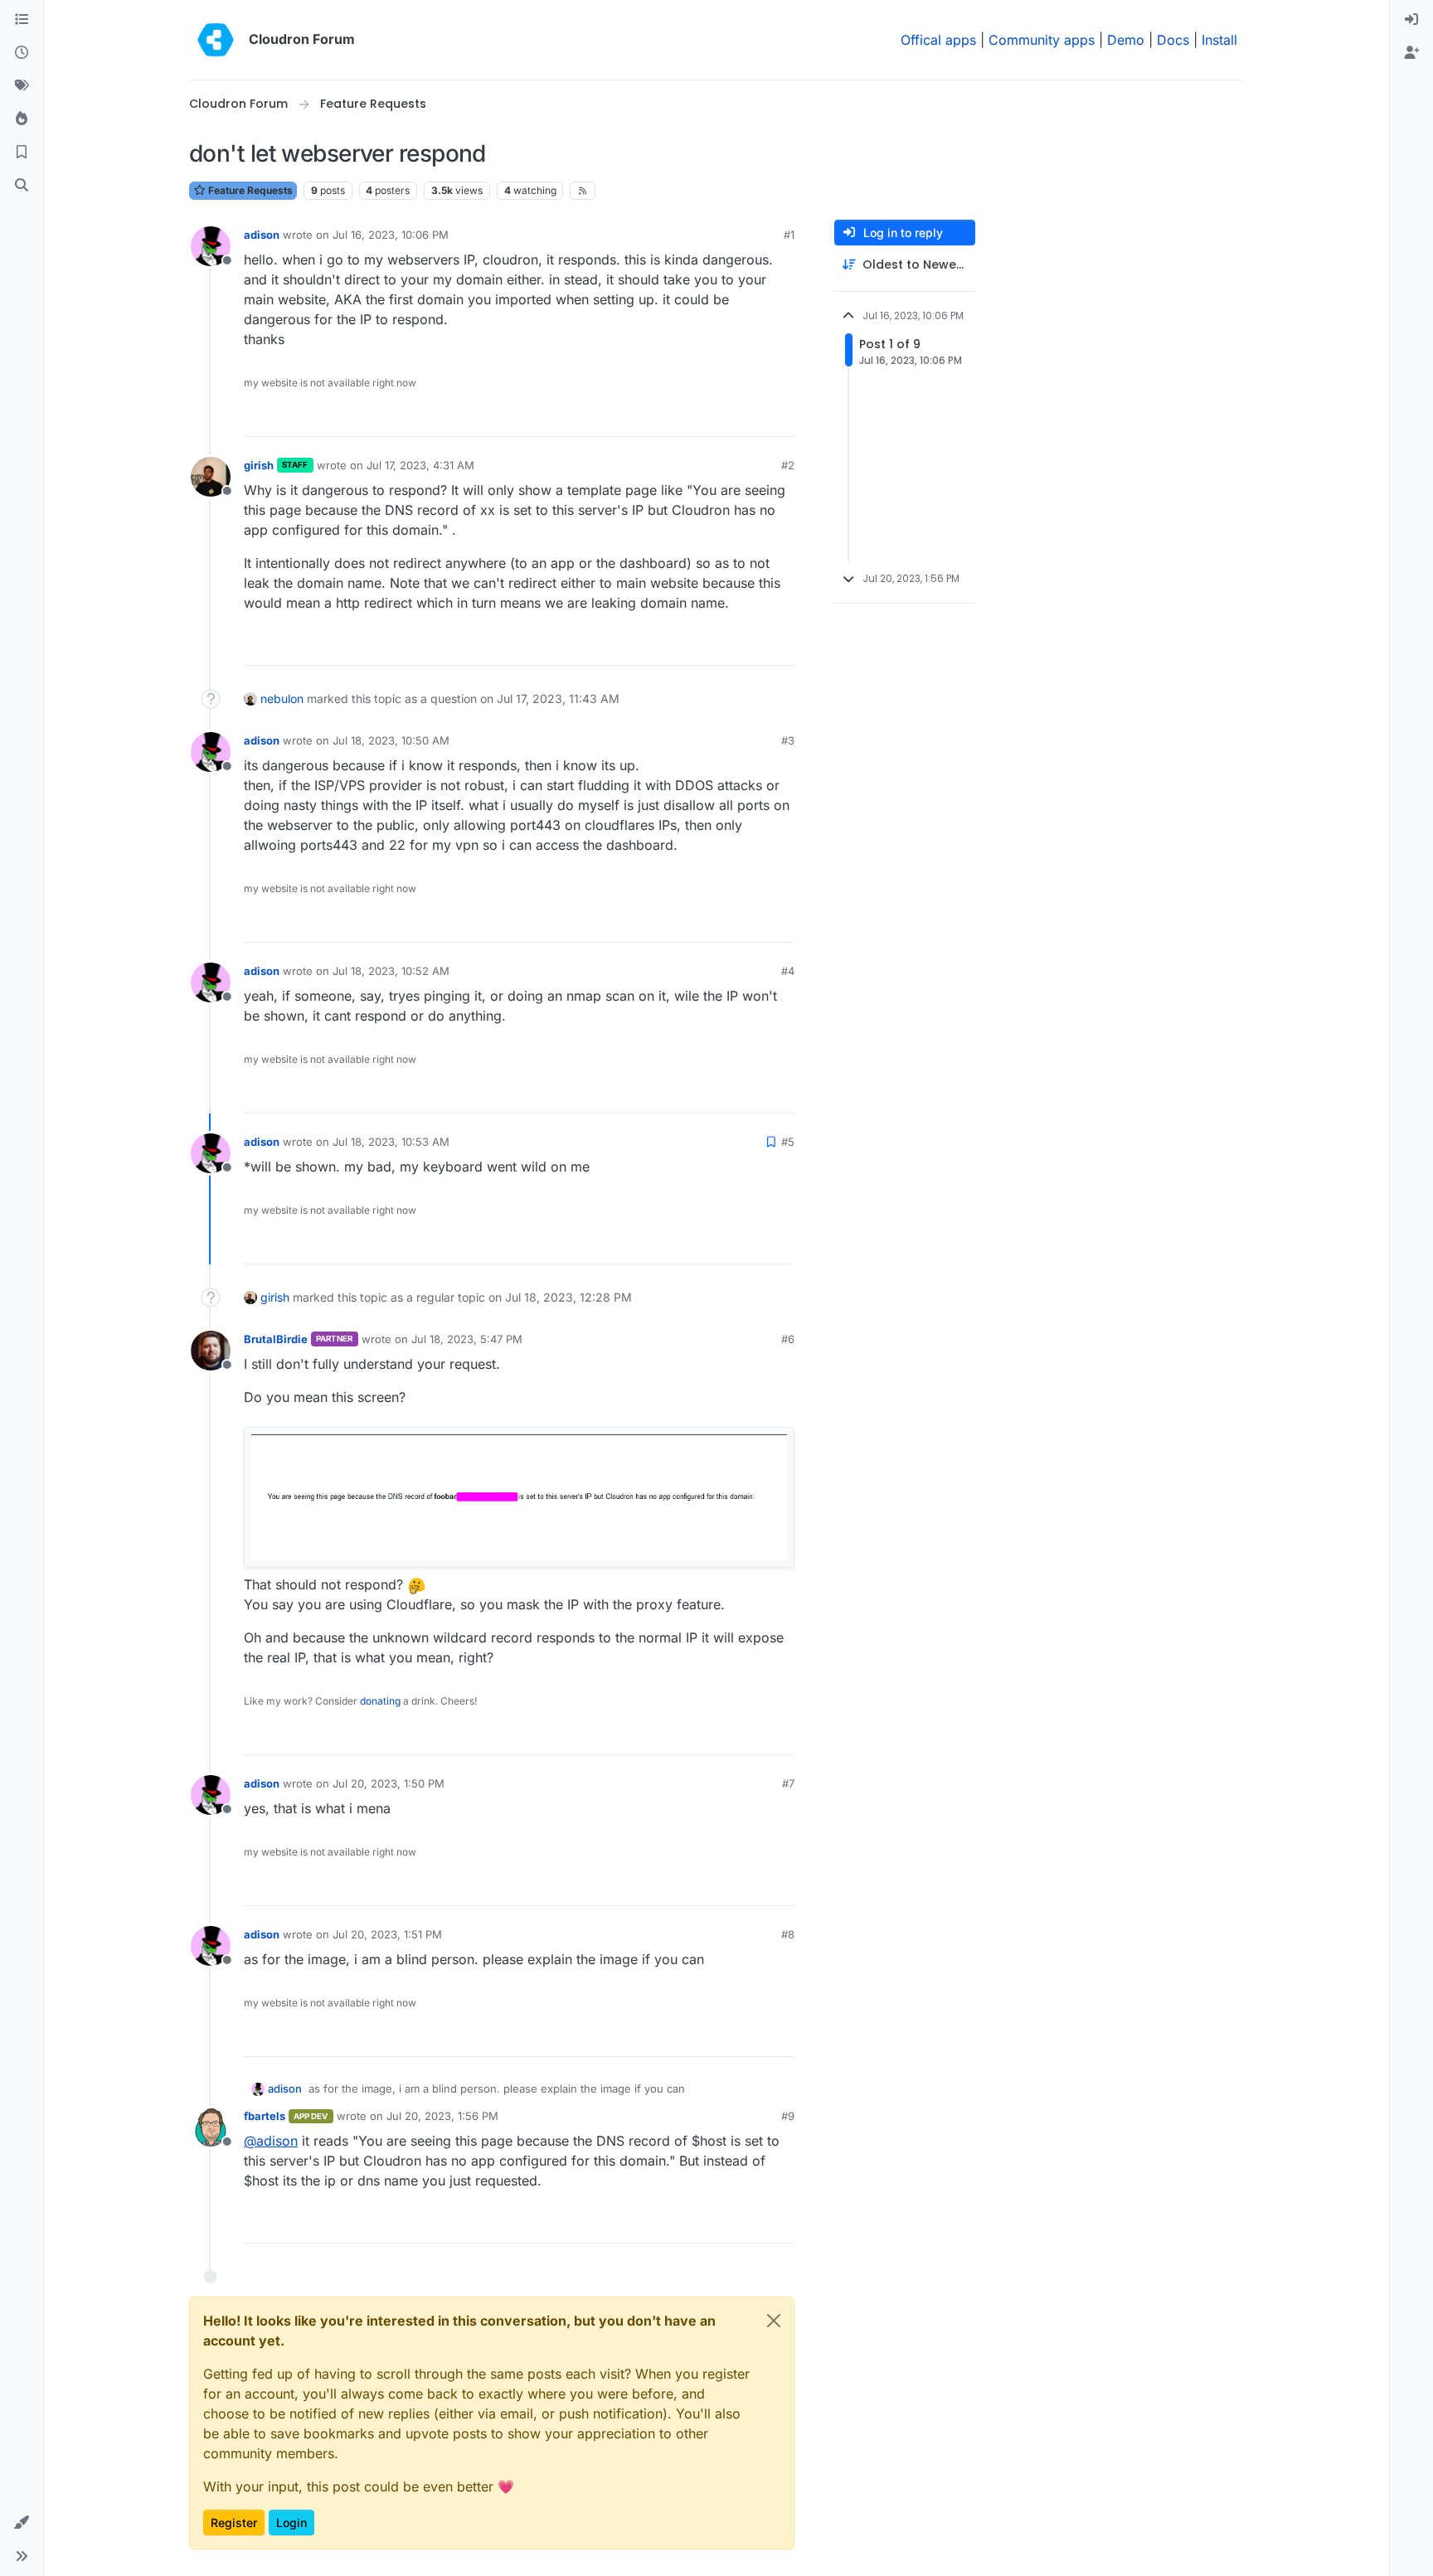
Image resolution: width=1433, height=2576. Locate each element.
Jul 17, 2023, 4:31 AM (420, 465)
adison (262, 235)
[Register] (1411, 53)
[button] (22, 2523)
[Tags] (22, 86)
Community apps (1042, 40)
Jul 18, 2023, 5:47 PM (467, 1339)
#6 (788, 1339)
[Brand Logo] (216, 40)
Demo (1126, 40)
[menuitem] (1411, 20)
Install (1219, 40)
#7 (788, 1783)
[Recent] (22, 53)
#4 (788, 971)
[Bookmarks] (22, 153)
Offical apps (938, 40)
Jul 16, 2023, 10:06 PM (391, 235)
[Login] (1411, 20)
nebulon (282, 699)
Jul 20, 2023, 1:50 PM (389, 1783)
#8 (788, 1934)
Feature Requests (249, 190)
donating (380, 1701)
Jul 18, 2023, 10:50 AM (391, 740)
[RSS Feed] (583, 191)
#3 (788, 740)
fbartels (265, 2116)
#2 (788, 465)
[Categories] (22, 20)
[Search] (22, 186)
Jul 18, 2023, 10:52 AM (391, 971)
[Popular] (22, 119)
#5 (788, 1142)
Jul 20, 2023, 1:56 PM (442, 2116)
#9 (788, 2116)
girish (259, 465)
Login (291, 2523)
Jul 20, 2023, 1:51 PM (387, 1934)
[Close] (774, 2321)
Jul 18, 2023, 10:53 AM (391, 1142)
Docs (1173, 40)
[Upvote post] (755, 417)
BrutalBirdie (276, 1339)
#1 (789, 235)
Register (234, 2523)
